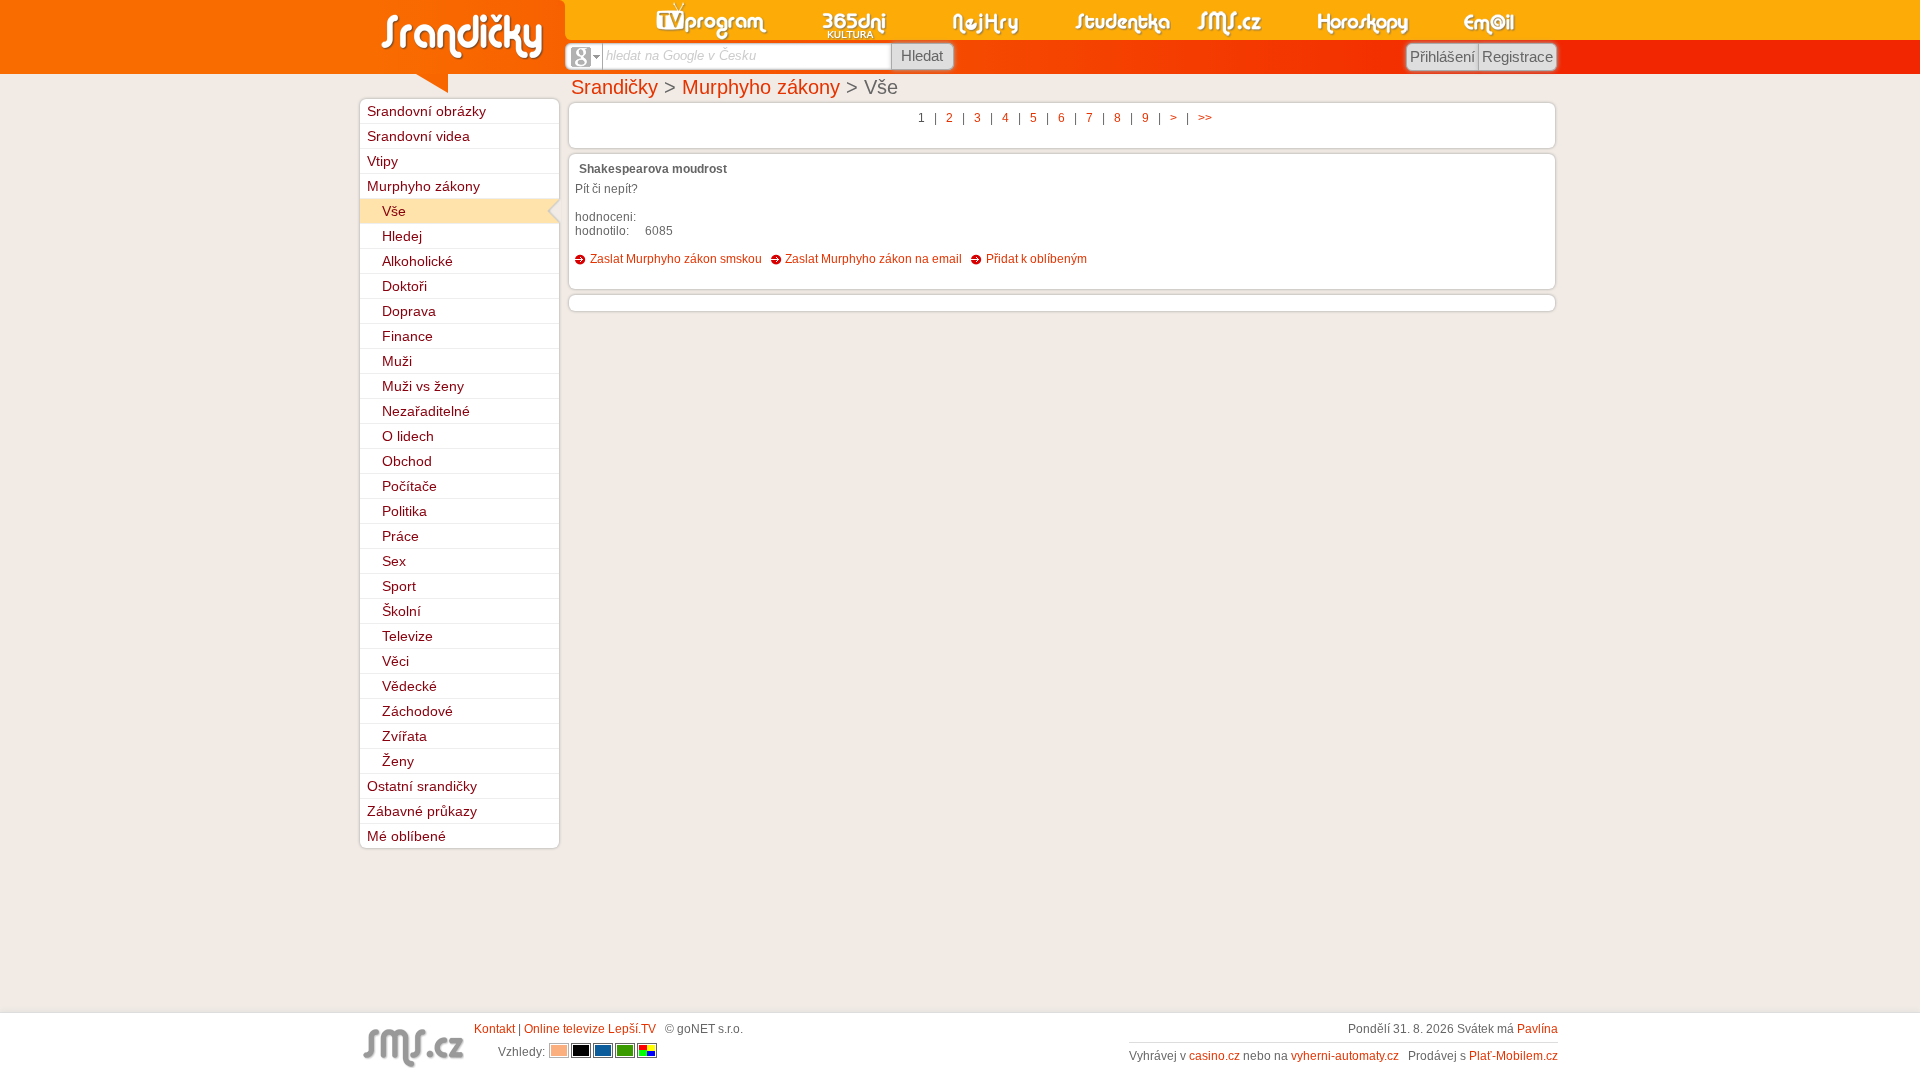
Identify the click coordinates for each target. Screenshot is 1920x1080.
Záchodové (417, 711)
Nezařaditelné (426, 411)
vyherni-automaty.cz (1345, 1056)
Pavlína (1537, 1029)
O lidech (408, 436)
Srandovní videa (418, 136)
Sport (399, 586)
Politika (404, 511)
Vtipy (382, 161)
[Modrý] (603, 1052)
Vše (394, 211)
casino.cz (1214, 1056)
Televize (407, 636)
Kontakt (494, 1029)
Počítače (409, 486)
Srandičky (614, 87)
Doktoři (404, 286)
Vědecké (409, 686)
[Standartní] (559, 1052)
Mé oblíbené (406, 836)
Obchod (407, 461)
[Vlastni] (647, 1052)
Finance (407, 336)
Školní (401, 611)
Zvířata (404, 736)
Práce (400, 536)
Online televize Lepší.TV (590, 1029)
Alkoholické (417, 261)
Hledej (402, 236)
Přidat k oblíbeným (1036, 259)
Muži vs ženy (423, 386)
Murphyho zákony (761, 87)
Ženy (398, 761)
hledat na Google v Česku (681, 55)
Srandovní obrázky (426, 111)
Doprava (409, 311)
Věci (395, 661)
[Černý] (581, 1052)
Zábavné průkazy (422, 811)
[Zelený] (625, 1052)
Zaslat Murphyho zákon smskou (675, 259)
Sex (394, 561)
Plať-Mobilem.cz (1513, 1056)
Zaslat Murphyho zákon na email (873, 259)
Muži (397, 361)
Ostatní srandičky (422, 786)
